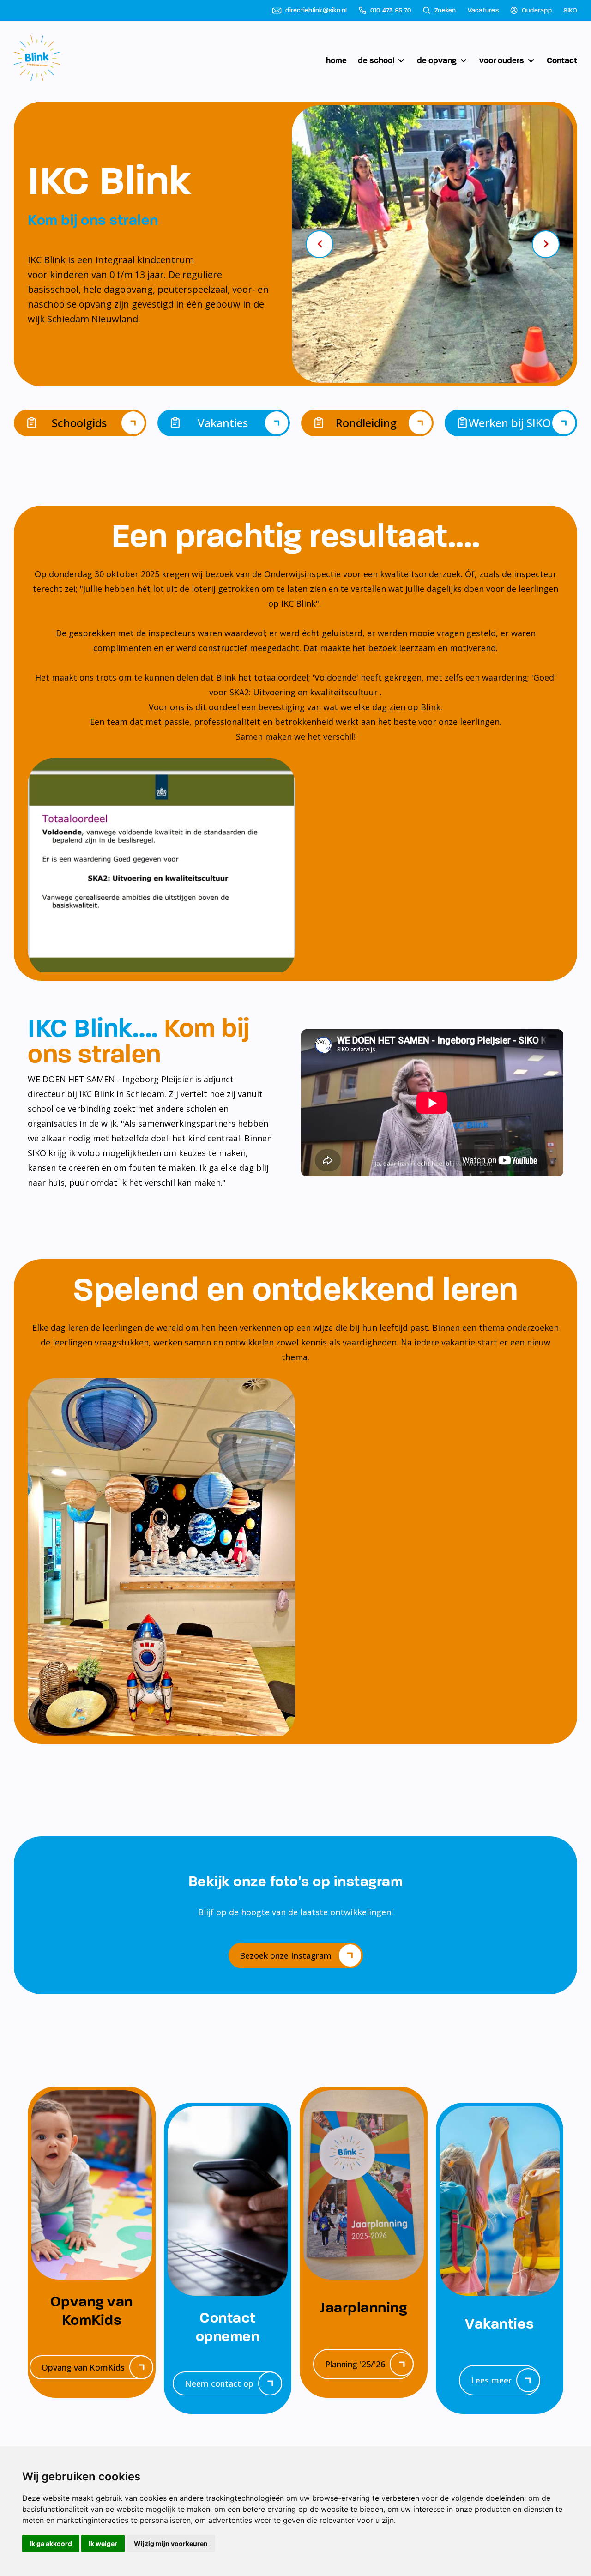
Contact (562, 60)
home (336, 60)
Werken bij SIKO (510, 423)
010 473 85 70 (391, 11)
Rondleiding (366, 423)
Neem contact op (219, 2383)
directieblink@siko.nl (316, 11)
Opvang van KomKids (83, 2367)
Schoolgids (79, 423)
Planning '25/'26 (355, 2364)
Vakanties (223, 423)
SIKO (570, 11)
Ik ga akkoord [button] (51, 2543)
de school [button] (376, 60)
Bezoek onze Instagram (286, 1955)
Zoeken (445, 11)
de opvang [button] (437, 60)
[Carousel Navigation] (433, 244)
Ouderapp (537, 11)
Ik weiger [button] (103, 2543)
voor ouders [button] (502, 60)
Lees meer (491, 2380)
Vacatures (483, 11)
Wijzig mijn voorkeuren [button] (171, 2543)
